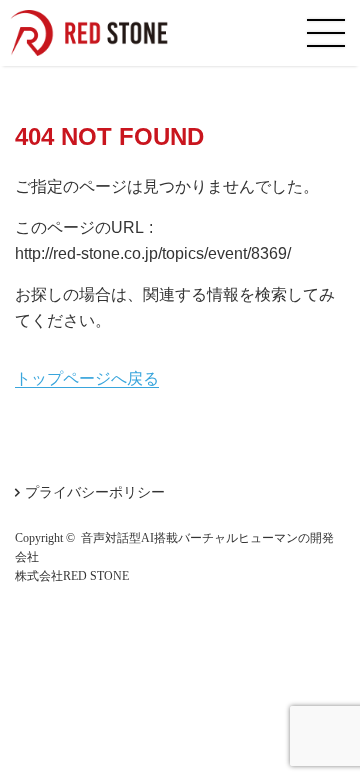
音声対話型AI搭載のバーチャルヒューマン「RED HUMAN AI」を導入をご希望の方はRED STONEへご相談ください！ (100, 33)
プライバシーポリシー (95, 492)
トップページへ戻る (87, 378)
